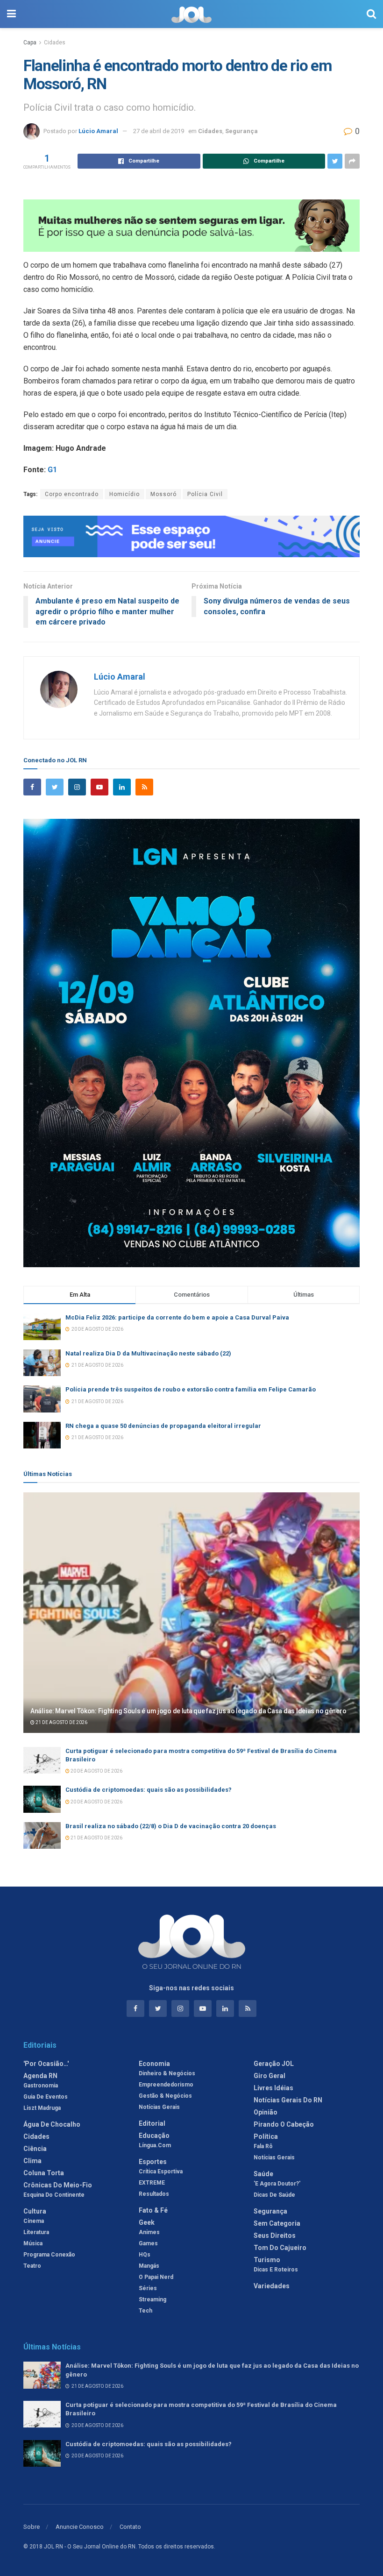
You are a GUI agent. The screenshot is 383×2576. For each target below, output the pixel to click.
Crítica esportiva (161, 2172)
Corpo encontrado (72, 494)
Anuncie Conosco (80, 2527)
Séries (148, 2288)
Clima (32, 2161)
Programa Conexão (49, 2255)
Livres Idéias (273, 2088)
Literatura (36, 2232)
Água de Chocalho (52, 2124)
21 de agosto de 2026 (61, 1722)
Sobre (32, 2527)
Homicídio (124, 494)
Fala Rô (263, 2146)
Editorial (152, 2123)
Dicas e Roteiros (276, 2270)
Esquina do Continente (54, 2195)
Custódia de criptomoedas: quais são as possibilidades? (149, 1790)
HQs (145, 2255)
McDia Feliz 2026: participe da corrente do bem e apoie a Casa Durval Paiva (177, 1317)
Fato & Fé (153, 2210)
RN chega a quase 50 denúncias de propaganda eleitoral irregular (163, 1426)
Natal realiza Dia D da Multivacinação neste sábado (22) (148, 1353)
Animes (149, 2232)
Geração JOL (274, 2064)
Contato (130, 2527)
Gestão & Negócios (165, 2096)
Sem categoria (277, 2223)
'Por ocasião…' (46, 2064)
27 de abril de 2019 (159, 131)
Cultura (35, 2211)
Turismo (267, 2260)
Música (33, 2243)
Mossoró (163, 494)
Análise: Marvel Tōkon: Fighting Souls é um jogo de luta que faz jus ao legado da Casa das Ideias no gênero (188, 1711)
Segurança (241, 131)
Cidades (55, 43)
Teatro (32, 2266)
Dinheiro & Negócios (167, 2073)
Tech (145, 2311)
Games (148, 2243)
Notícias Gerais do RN (288, 2100)
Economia (154, 2064)
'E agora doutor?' (277, 2184)
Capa (30, 43)
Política (266, 2136)
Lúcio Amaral (98, 131)
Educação (154, 2136)
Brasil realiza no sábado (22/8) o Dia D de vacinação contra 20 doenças (171, 1826)
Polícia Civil (205, 494)
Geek (147, 2222)
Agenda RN (40, 2076)
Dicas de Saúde (274, 2195)
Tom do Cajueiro (280, 2248)
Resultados (154, 2194)
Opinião (266, 2112)
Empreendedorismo (166, 2085)
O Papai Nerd (156, 2277)
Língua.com (155, 2145)
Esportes (153, 2162)
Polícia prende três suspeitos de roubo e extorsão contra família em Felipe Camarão (191, 1389)
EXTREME (152, 2183)
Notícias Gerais (159, 2107)
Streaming (152, 2299)
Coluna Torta (44, 2173)
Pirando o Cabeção (284, 2124)
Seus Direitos (275, 2235)
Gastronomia (41, 2086)
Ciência (35, 2149)
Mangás (149, 2266)
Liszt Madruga (42, 2108)
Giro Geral (270, 2076)
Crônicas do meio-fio (58, 2185)
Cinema (34, 2221)
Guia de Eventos (46, 2097)
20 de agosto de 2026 (96, 1771)
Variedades (272, 2286)
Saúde (263, 2174)
